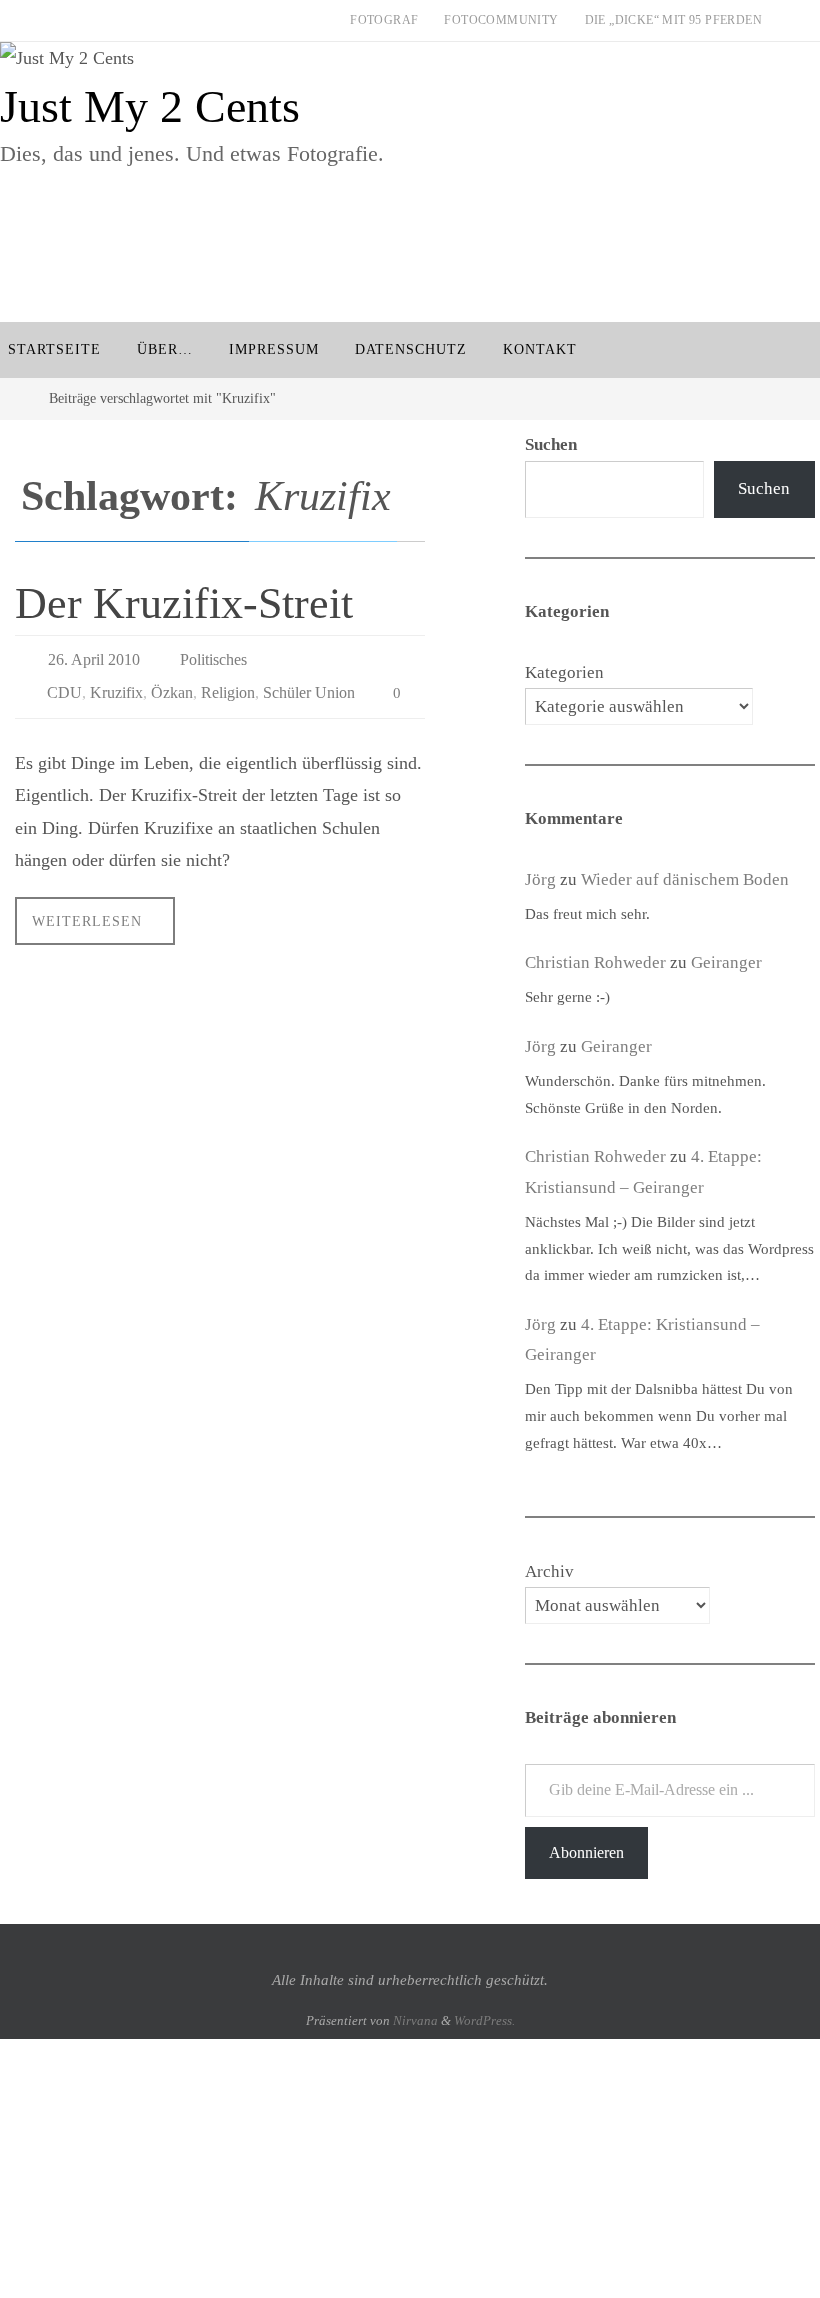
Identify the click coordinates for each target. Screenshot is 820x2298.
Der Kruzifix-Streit (184, 603)
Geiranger (726, 962)
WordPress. (484, 2020)
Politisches (213, 656)
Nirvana (415, 2020)
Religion (228, 684)
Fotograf (384, 20)
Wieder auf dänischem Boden (685, 879)
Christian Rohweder (595, 962)
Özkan (172, 684)
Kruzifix (116, 684)
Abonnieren (586, 1852)
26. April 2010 (94, 656)
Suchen (764, 488)
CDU (64, 684)
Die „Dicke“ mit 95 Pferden (673, 20)
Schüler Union (309, 684)
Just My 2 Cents (150, 106)
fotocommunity (501, 20)
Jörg (540, 879)
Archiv (549, 1571)
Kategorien (564, 672)
